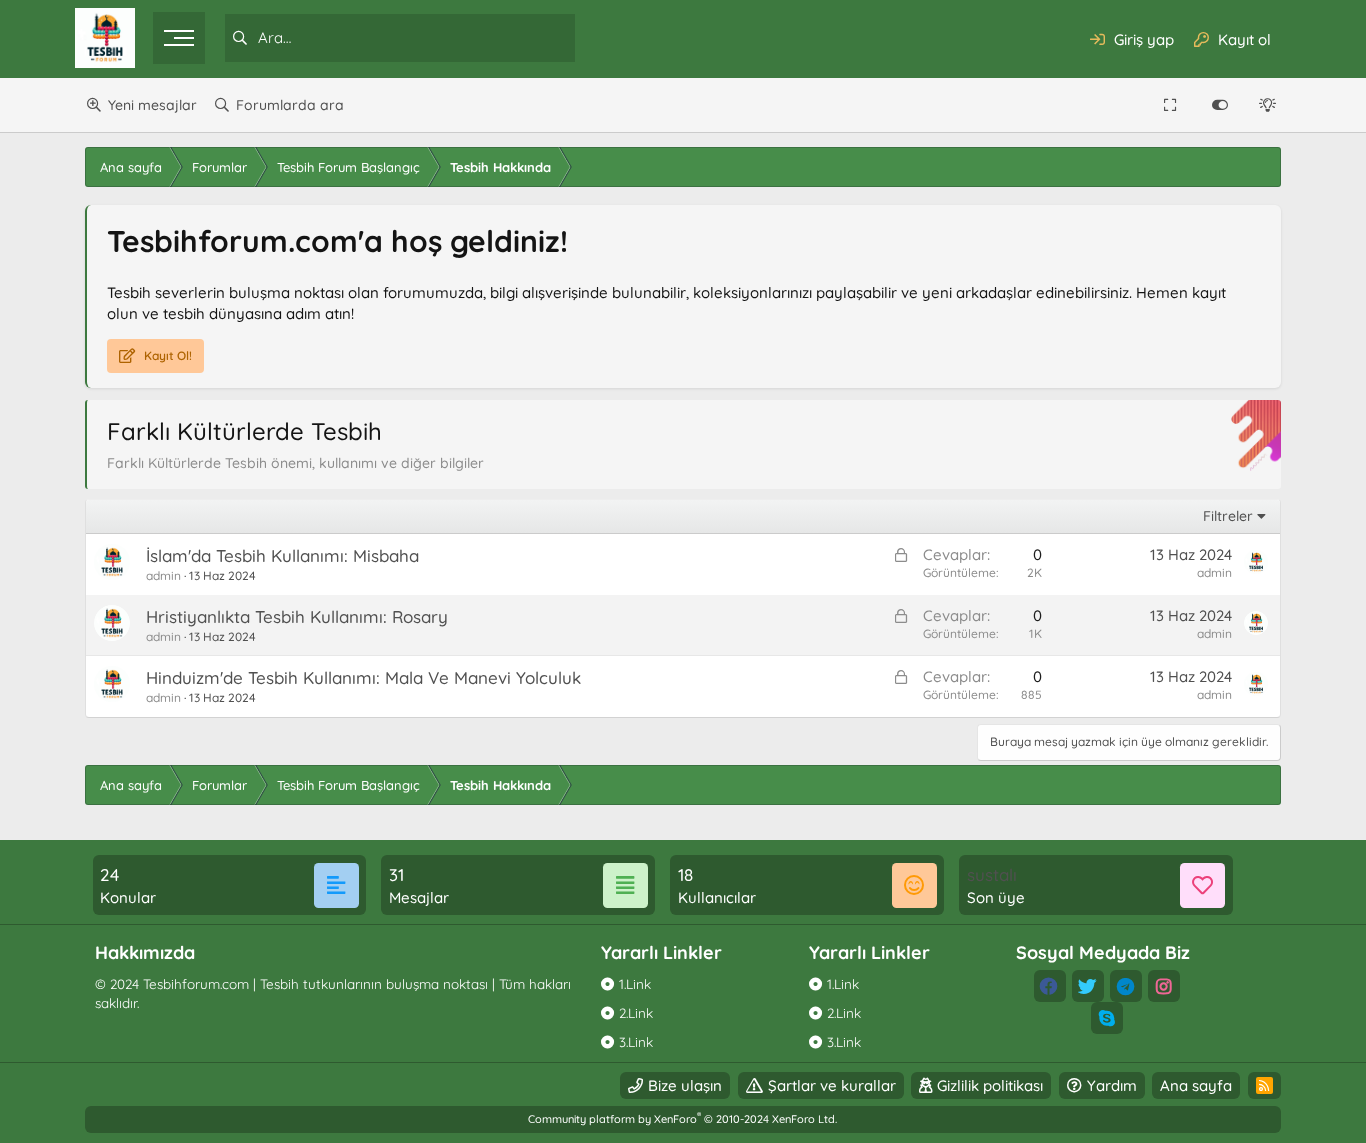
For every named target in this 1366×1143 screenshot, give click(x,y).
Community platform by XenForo (682, 1119)
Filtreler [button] (1228, 516)
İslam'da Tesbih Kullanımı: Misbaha (282, 555)
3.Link (636, 1041)
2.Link (636, 1012)
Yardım (1112, 1085)
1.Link (635, 983)
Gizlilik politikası (990, 1085)
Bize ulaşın (685, 1085)
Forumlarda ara (290, 105)
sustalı (992, 874)
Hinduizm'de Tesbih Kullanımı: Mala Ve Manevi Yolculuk (363, 677)
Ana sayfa (1196, 1085)
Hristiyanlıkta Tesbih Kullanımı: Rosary (297, 616)
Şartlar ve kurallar (832, 1085)
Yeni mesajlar (152, 105)
